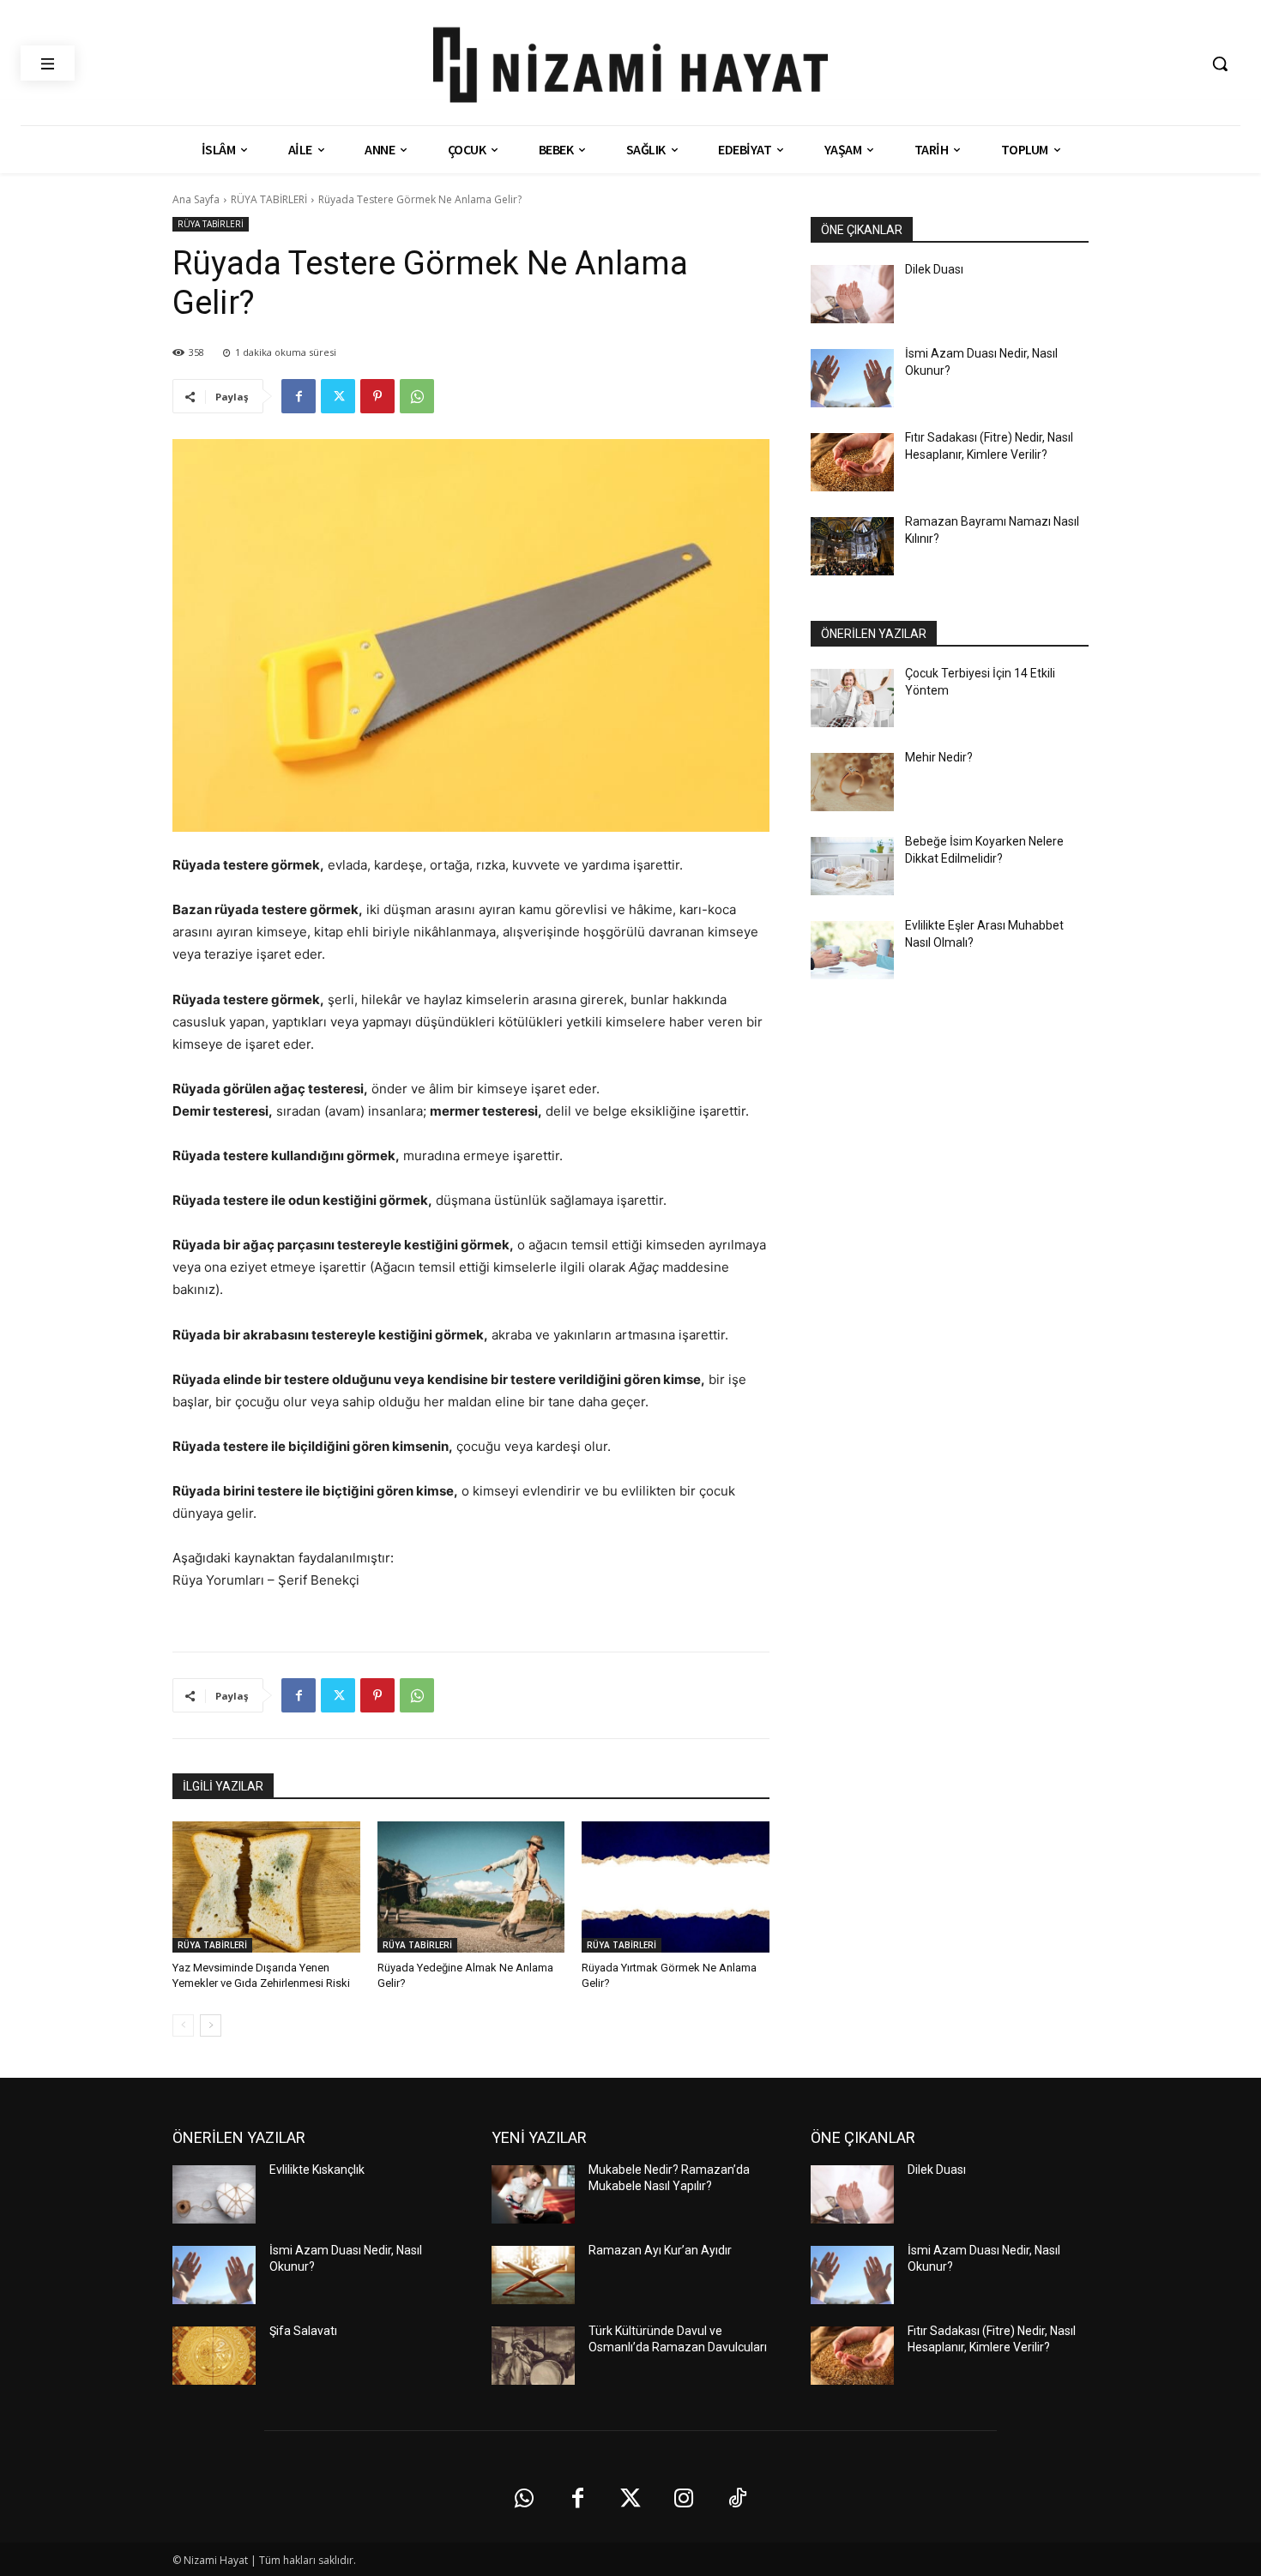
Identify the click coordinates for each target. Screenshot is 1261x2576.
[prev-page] (183, 2025)
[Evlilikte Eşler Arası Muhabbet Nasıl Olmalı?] (852, 950)
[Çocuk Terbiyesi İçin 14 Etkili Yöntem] (852, 698)
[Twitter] (338, 396)
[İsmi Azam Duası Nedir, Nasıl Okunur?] (852, 378)
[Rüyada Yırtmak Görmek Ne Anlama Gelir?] (676, 1887)
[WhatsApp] (417, 396)
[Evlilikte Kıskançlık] (214, 2194)
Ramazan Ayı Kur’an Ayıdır (660, 2250)
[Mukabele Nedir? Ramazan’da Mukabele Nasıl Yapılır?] (533, 2194)
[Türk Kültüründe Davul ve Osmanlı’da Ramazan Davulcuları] (533, 2356)
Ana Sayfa (196, 199)
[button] (1220, 63)
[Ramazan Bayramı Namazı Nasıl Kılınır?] (852, 546)
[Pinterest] (377, 396)
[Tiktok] (737, 2499)
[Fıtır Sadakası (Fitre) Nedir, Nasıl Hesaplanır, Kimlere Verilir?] (852, 462)
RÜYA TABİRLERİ (269, 199)
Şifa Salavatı (303, 2331)
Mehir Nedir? (939, 757)
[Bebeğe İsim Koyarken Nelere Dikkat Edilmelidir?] (852, 866)
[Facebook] (299, 396)
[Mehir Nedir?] (852, 782)
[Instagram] (684, 2499)
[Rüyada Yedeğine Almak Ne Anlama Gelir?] (471, 1887)
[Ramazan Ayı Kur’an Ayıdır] (533, 2275)
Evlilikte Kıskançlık (317, 2170)
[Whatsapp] (524, 2499)
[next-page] (211, 2025)
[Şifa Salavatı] (214, 2356)
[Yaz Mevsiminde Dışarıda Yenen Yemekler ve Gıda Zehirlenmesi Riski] (266, 1887)
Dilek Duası (934, 269)
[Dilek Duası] (852, 294)
